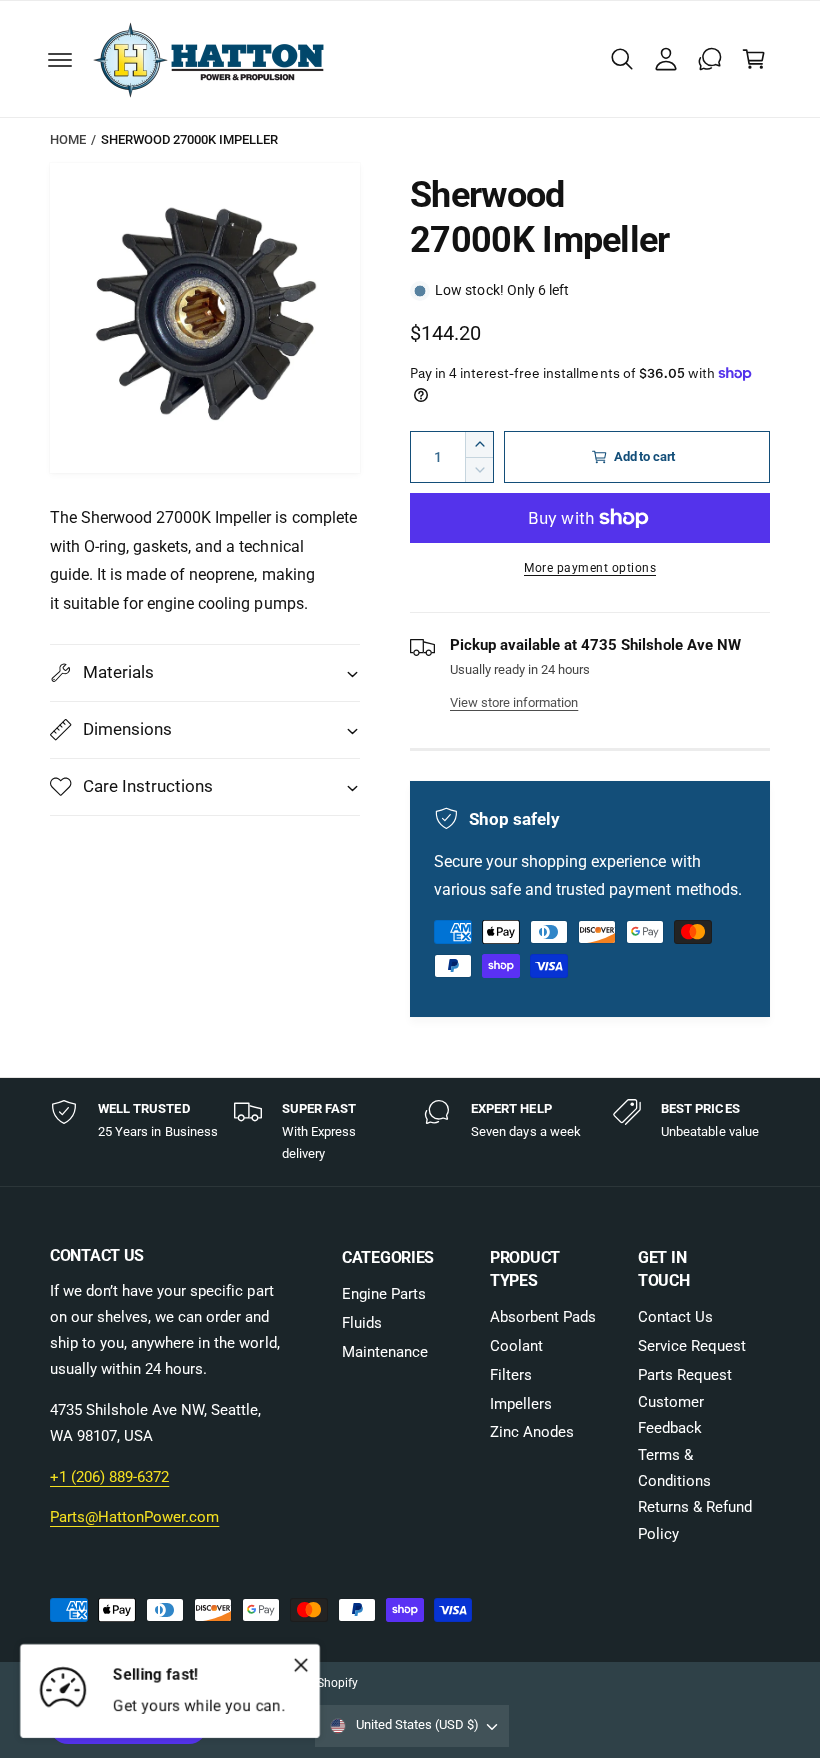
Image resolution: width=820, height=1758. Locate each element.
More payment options (590, 568)
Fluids (362, 1323)
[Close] (301, 1665)
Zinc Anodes (532, 1432)
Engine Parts (384, 1294)
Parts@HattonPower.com (134, 1517)
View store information (514, 702)
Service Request (692, 1346)
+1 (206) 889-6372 (109, 1477)
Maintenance (385, 1352)
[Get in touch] (710, 59)
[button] (60, 59)
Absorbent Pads (543, 1317)
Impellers (521, 1404)
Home (68, 139)
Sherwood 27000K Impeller (189, 139)
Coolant (516, 1346)
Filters (511, 1375)
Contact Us (675, 1317)
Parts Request (685, 1375)
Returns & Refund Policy (695, 1520)
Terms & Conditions (674, 1468)
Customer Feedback (671, 1415)
